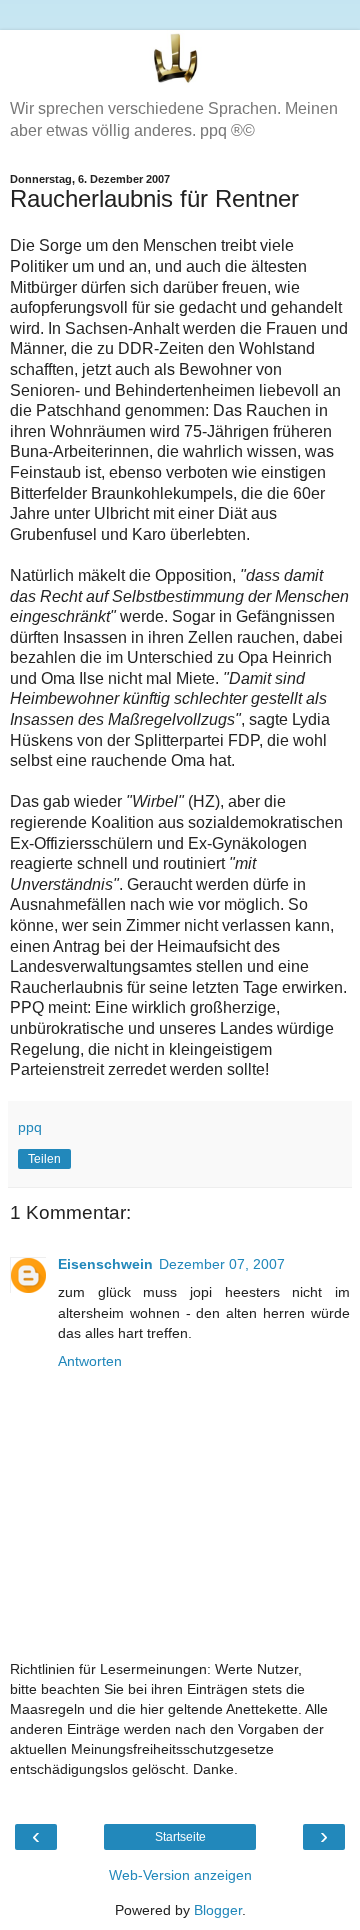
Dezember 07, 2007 (222, 1264)
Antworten (90, 1361)
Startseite (180, 1837)
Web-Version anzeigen (180, 1875)
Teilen (44, 1159)
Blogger (218, 1910)
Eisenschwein (105, 1264)
